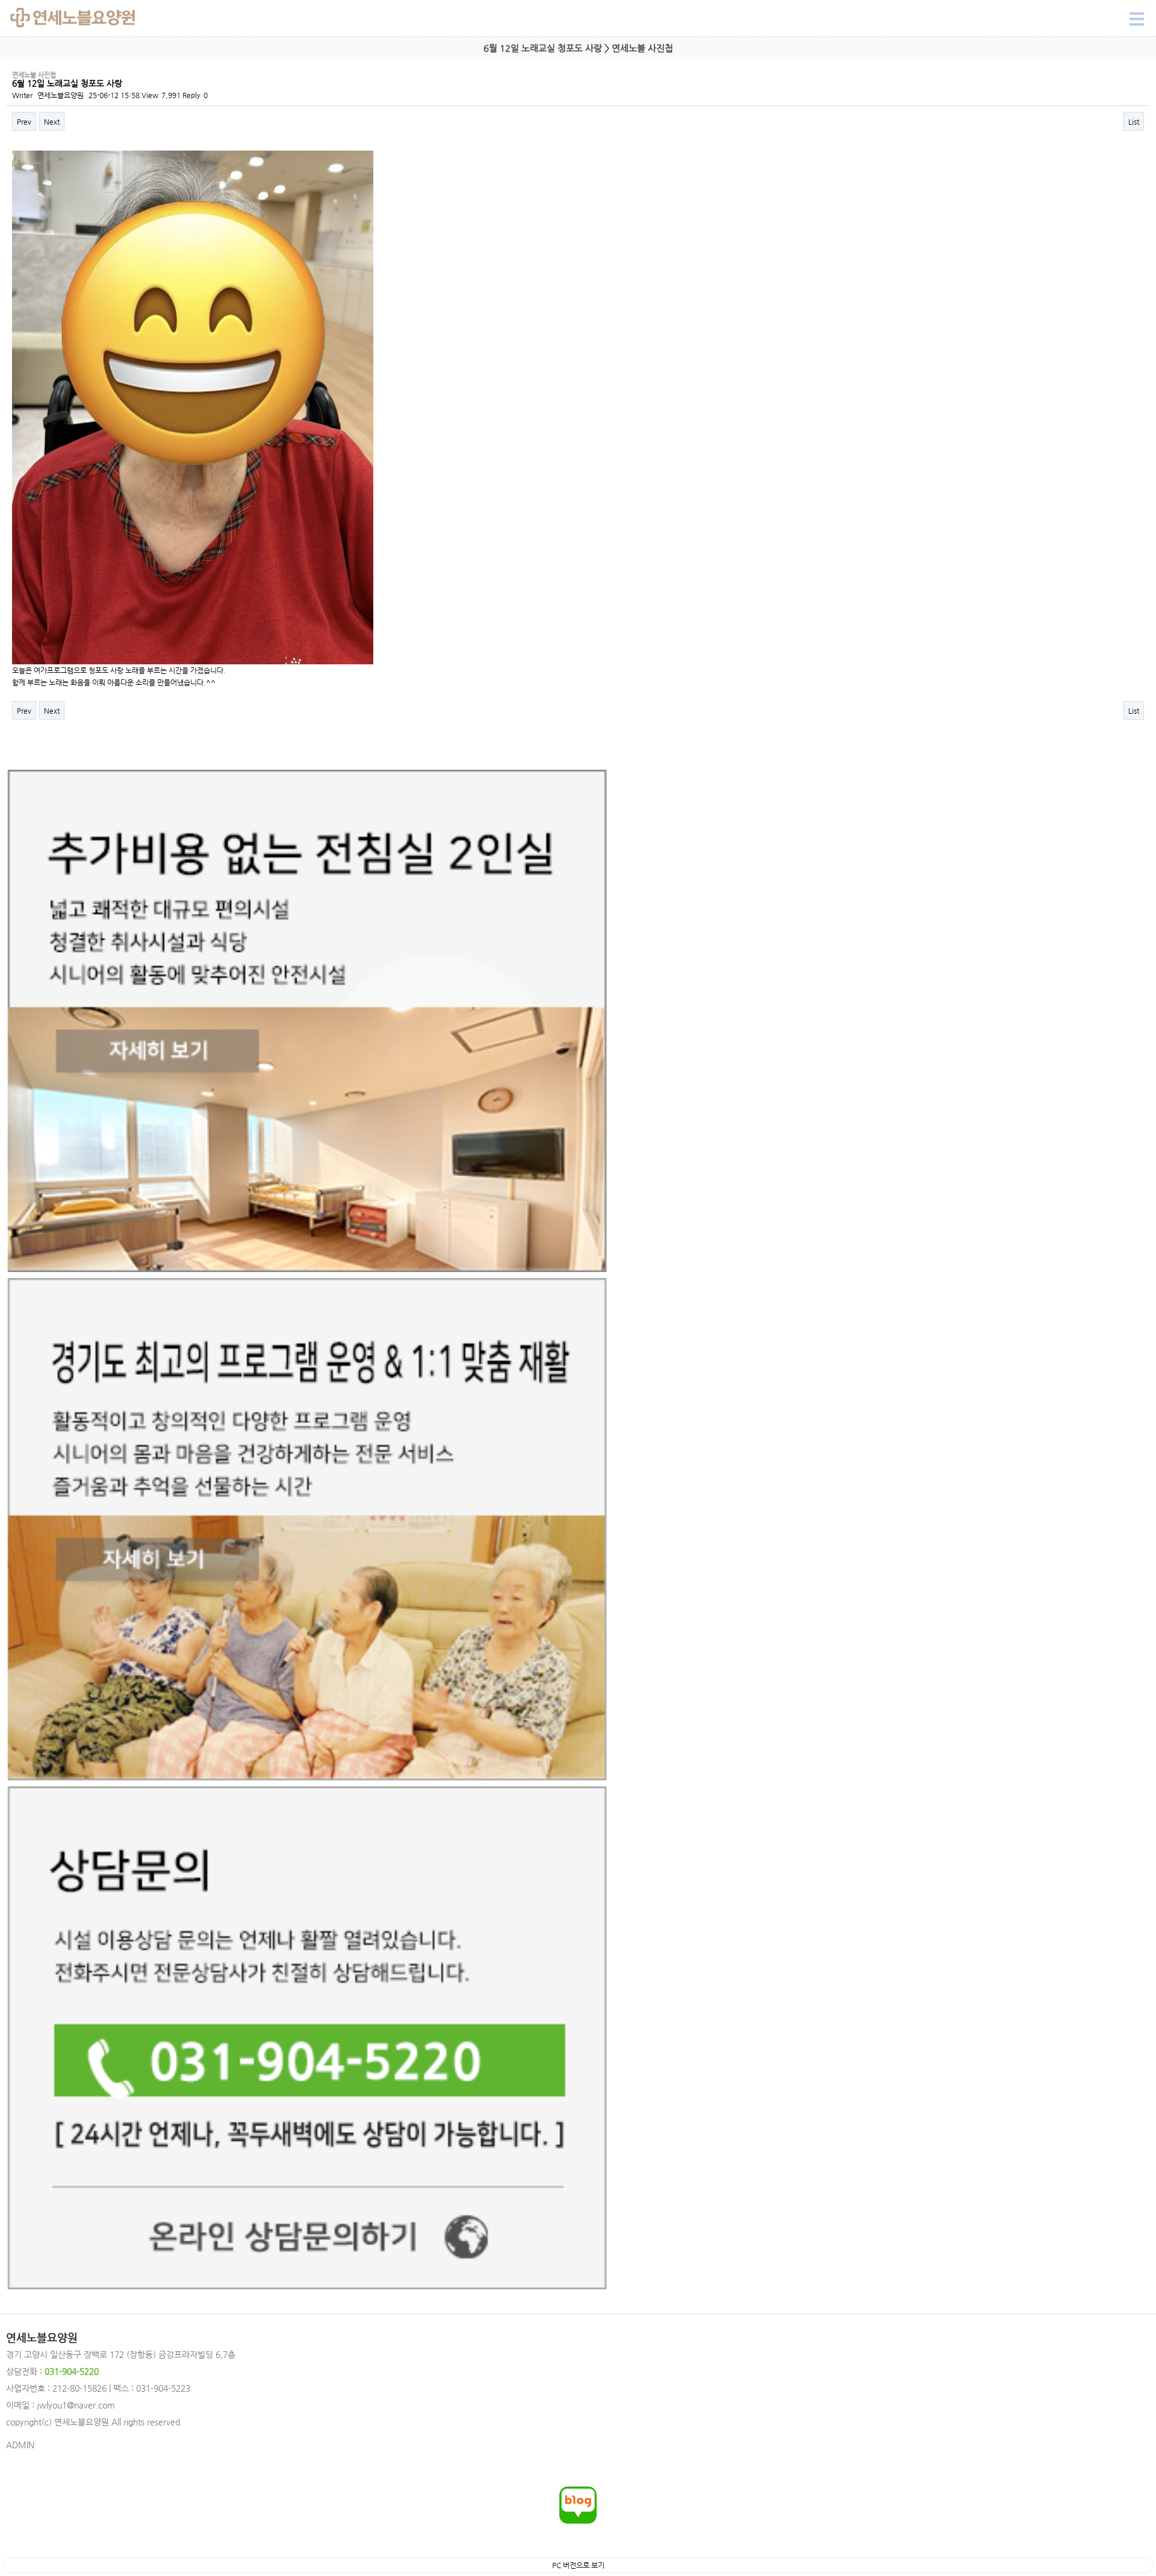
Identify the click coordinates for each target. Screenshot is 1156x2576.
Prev (24, 122)
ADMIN (20, 2445)
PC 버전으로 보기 (578, 2565)
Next (52, 122)
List (1134, 122)
